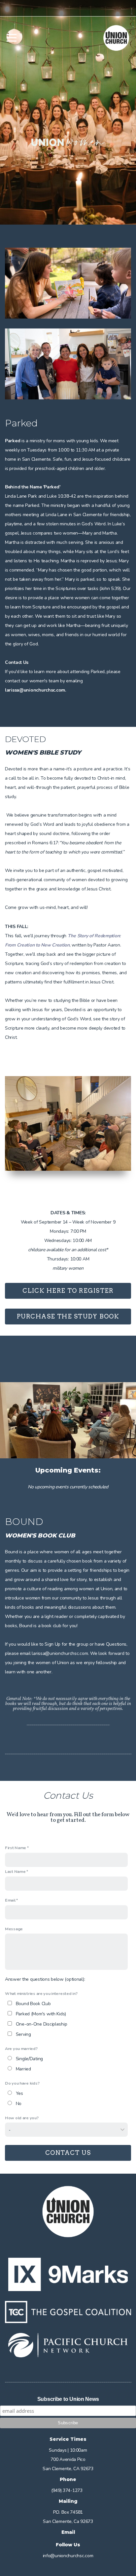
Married (23, 2069)
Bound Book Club (33, 2004)
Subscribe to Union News (68, 2399)
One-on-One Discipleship (42, 2024)
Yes (19, 2093)
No (19, 2104)
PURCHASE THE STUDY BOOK (68, 1316)
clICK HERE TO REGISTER (68, 1291)
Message (14, 1929)
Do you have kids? (22, 2083)
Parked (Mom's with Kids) (41, 2014)
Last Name (15, 1871)
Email (10, 1900)
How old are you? (22, 2118)
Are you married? (21, 2048)
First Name (16, 1848)
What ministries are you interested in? (41, 1993)
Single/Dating (29, 2059)
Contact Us (68, 2153)
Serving (23, 2034)
